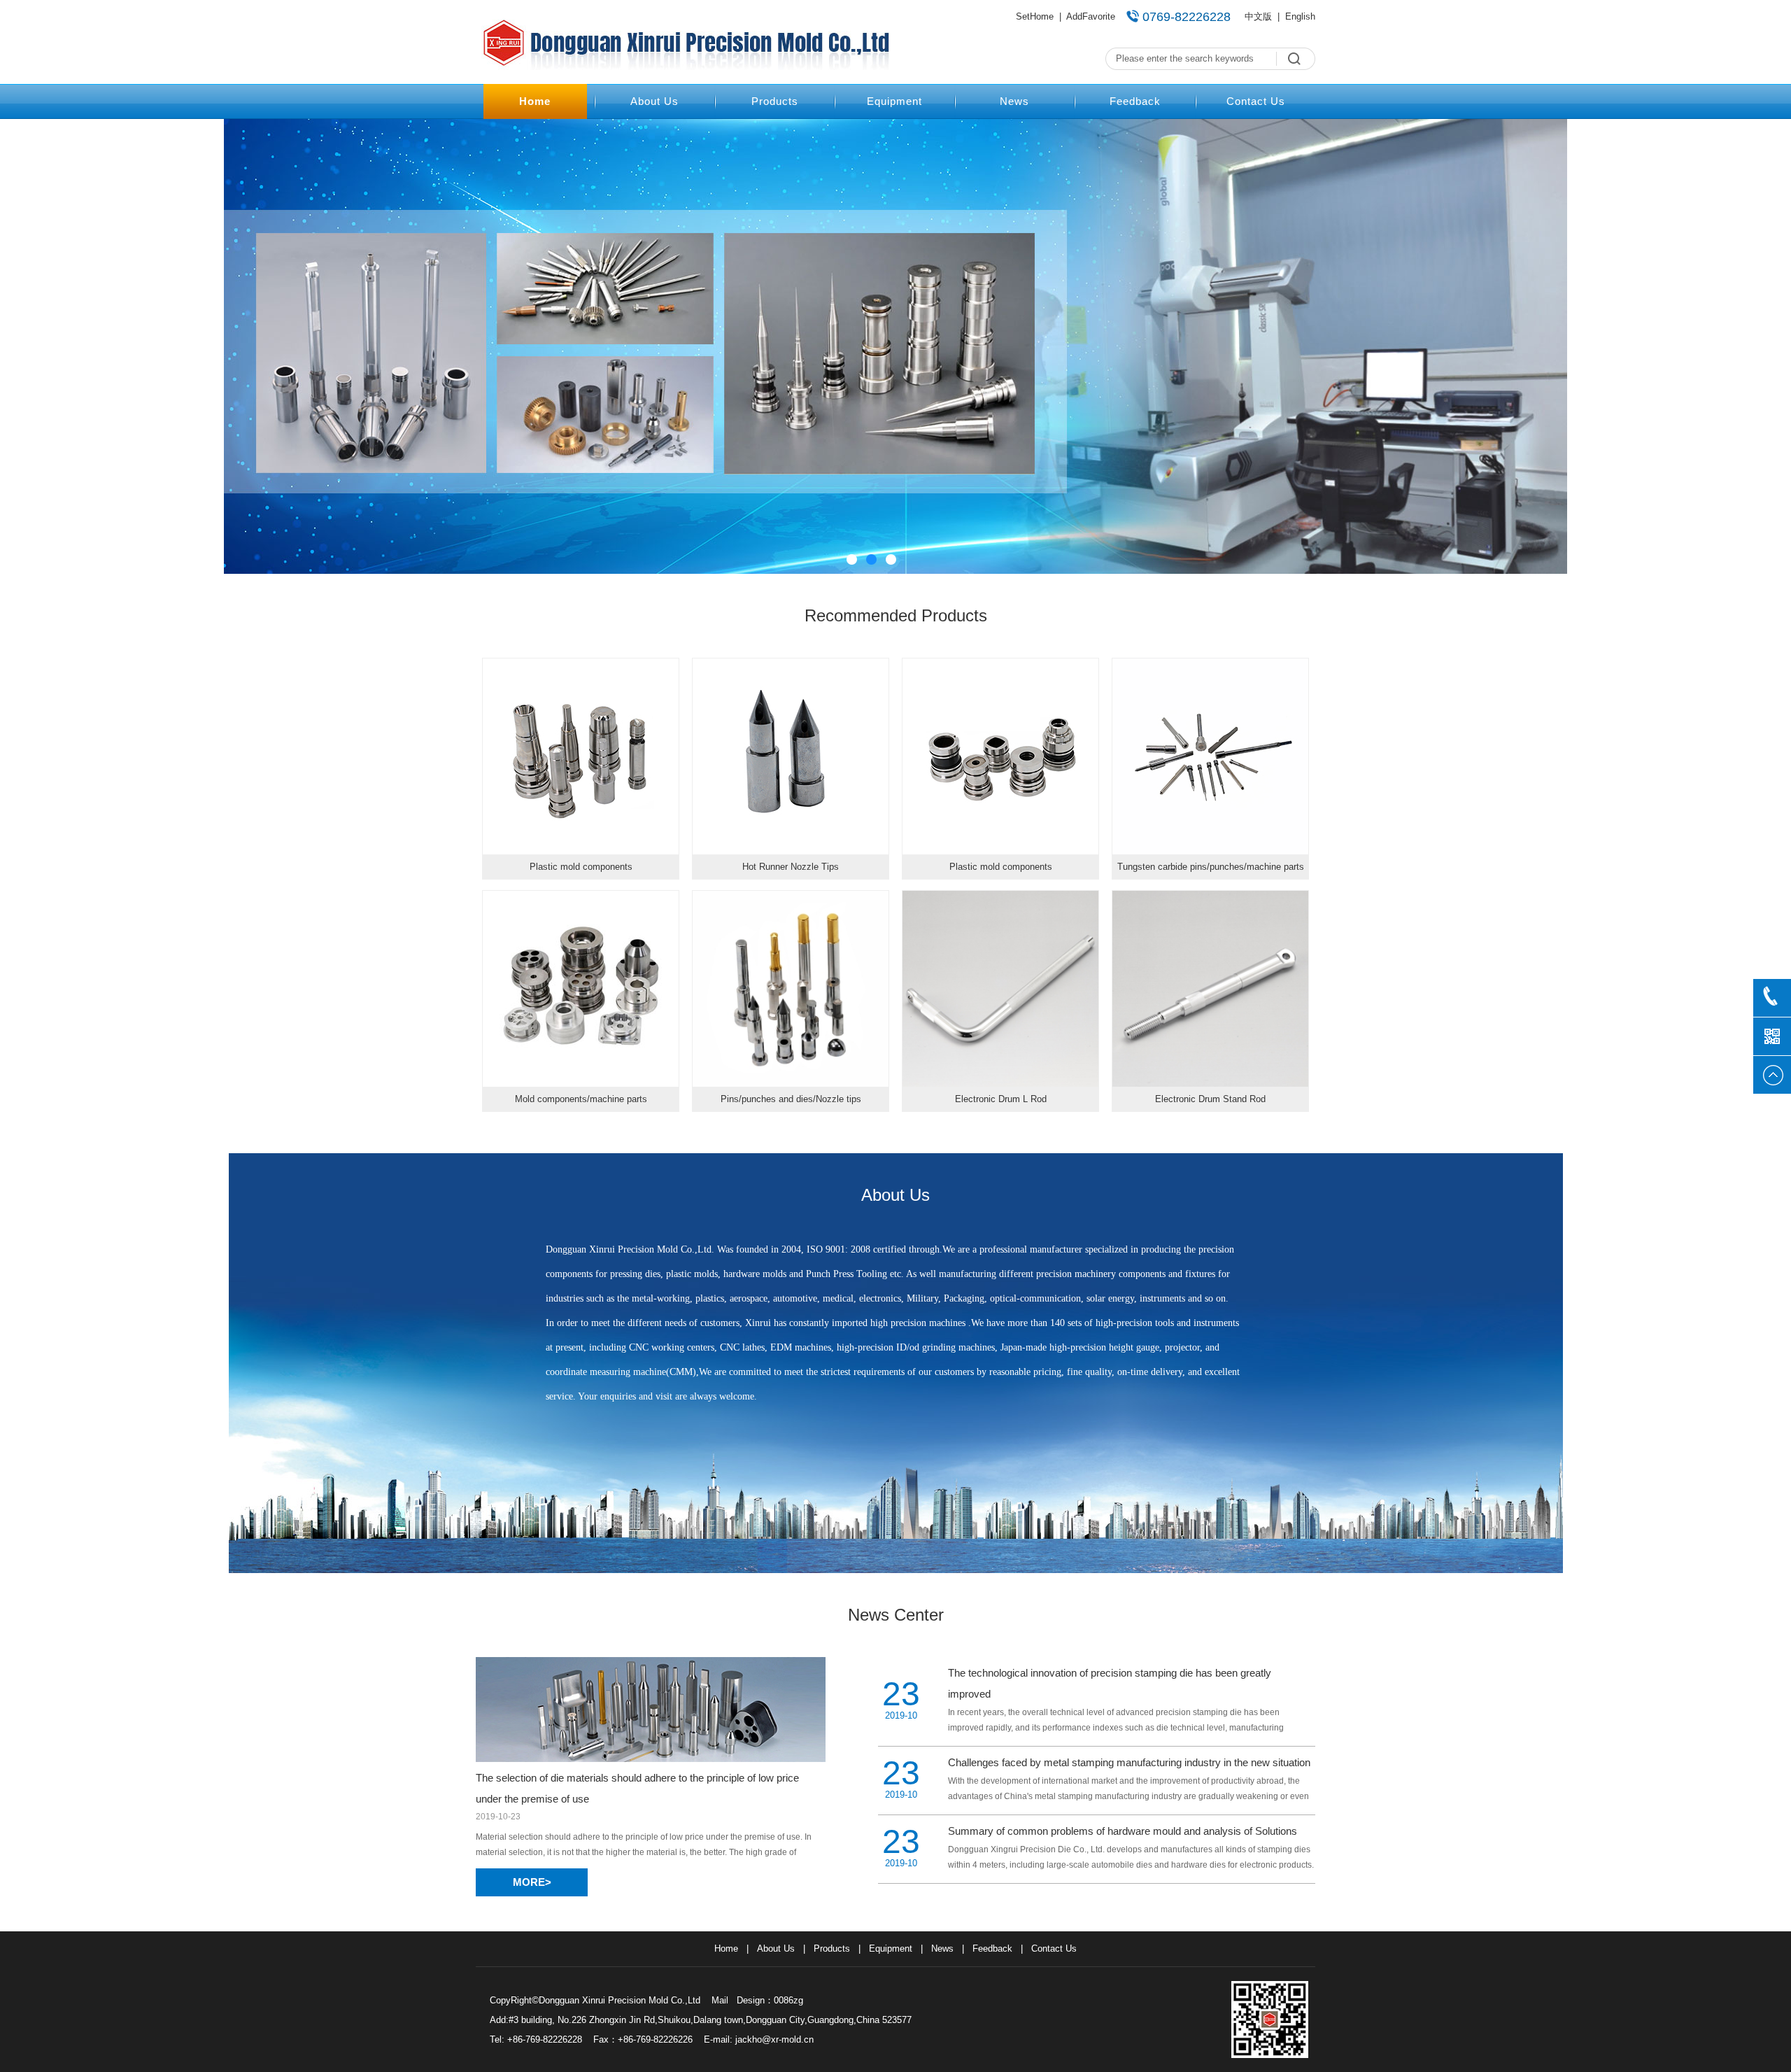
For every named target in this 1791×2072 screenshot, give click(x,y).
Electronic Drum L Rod (1001, 1099)
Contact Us (1256, 101)
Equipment (894, 101)
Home (535, 101)
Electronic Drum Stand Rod (1210, 1099)
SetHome (1035, 16)
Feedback (1135, 101)
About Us (654, 101)
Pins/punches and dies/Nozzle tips (791, 1099)
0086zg (788, 2000)
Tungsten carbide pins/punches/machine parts (1211, 867)
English (1300, 16)
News (1014, 101)
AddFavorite (1091, 16)
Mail (720, 2000)
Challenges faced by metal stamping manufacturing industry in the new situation (1129, 1762)
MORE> (532, 1882)
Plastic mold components (581, 867)
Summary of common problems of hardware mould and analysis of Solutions (1123, 1831)
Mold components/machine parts (581, 1099)
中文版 (1258, 16)
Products (775, 101)
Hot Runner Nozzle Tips (791, 867)
